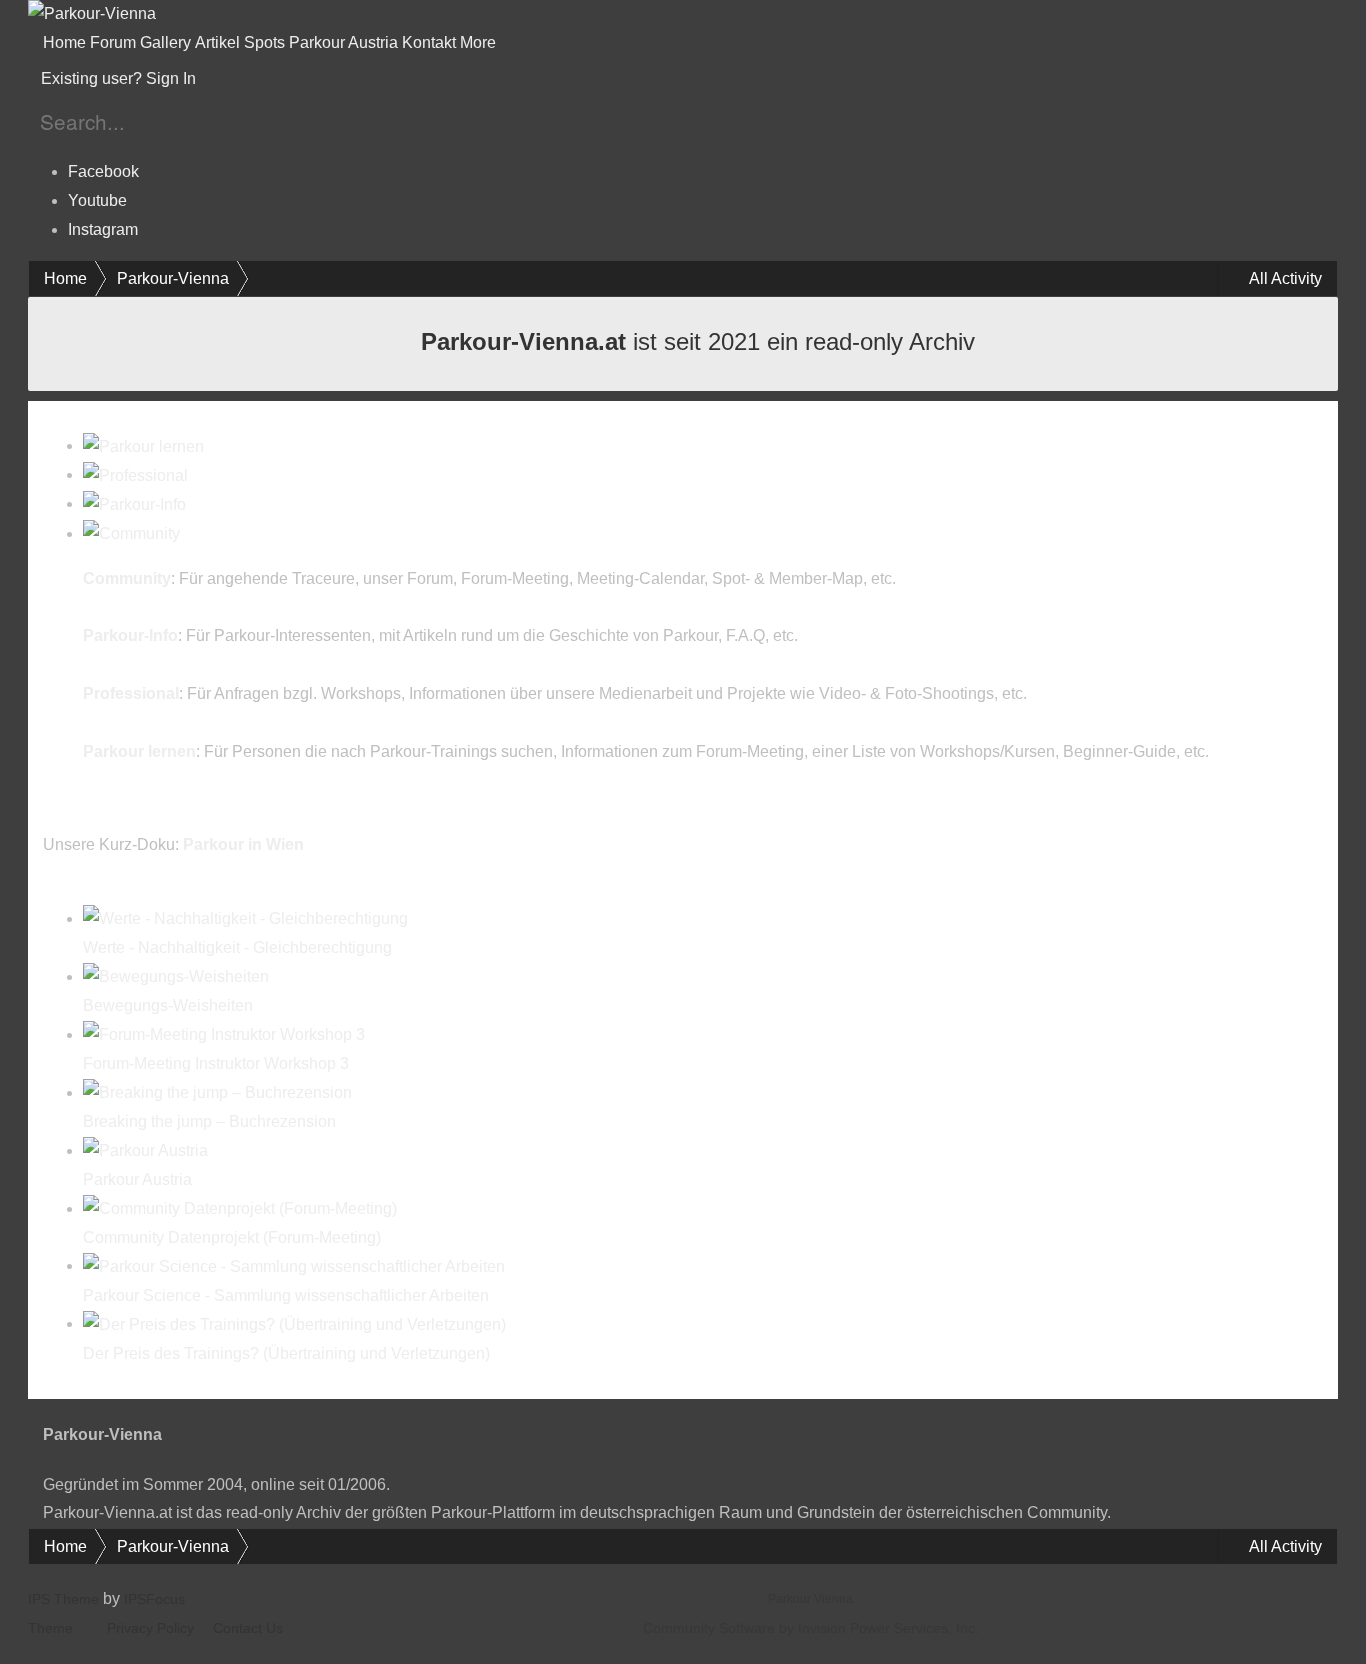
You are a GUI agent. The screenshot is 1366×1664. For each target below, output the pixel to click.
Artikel (217, 42)
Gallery (165, 42)
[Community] (131, 533)
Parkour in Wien (243, 844)
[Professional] (135, 474)
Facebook (103, 171)
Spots (264, 42)
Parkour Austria (343, 42)
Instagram (103, 229)
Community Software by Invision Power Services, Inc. (811, 1628)
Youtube (97, 200)
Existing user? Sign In (122, 78)
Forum (113, 42)
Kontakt (429, 42)
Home (64, 42)
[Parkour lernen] (143, 445)
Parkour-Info (130, 635)
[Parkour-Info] (134, 503)
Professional (131, 693)
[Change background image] (249, 79)
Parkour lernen (139, 751)
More (480, 42)
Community (127, 578)
